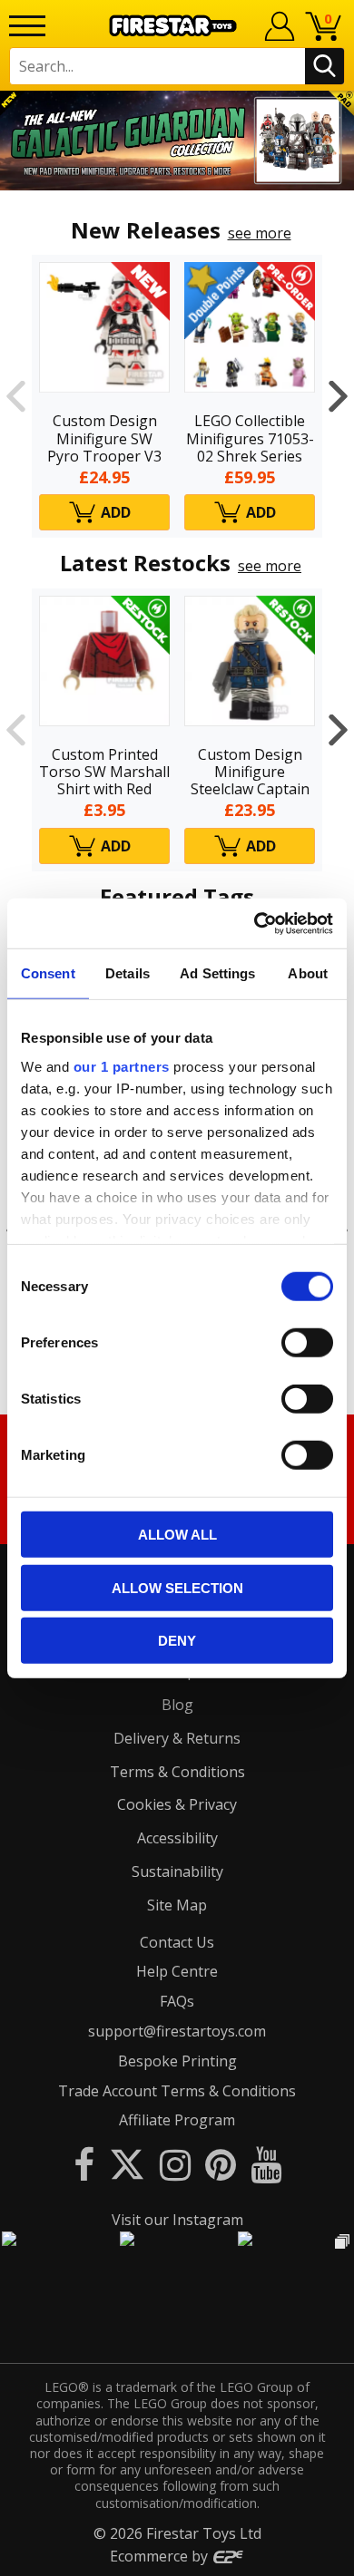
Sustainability (177, 1871)
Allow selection (177, 1587)
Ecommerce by (161, 2556)
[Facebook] (84, 2164)
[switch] (307, 1343)
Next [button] (338, 396)
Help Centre (177, 1971)
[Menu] (27, 26)
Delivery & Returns (177, 1738)
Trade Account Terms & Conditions (177, 2091)
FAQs (177, 2001)
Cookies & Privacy (177, 1804)
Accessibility (177, 1838)
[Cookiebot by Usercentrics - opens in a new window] (255, 923)
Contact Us (177, 1942)
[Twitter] (127, 2164)
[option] (177, 141)
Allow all (177, 1535)
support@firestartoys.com (177, 2031)
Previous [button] (16, 396)
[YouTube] (266, 2164)
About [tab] (308, 973)
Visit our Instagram (177, 2220)
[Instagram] (175, 2164)
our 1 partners (122, 1066)
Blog (177, 1705)
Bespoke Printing (177, 2061)
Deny (177, 1641)
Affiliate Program (177, 2120)
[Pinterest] (221, 2164)
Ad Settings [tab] (217, 973)
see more (260, 233)
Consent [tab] (48, 973)
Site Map (177, 1905)
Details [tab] (128, 973)
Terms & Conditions (177, 1772)
